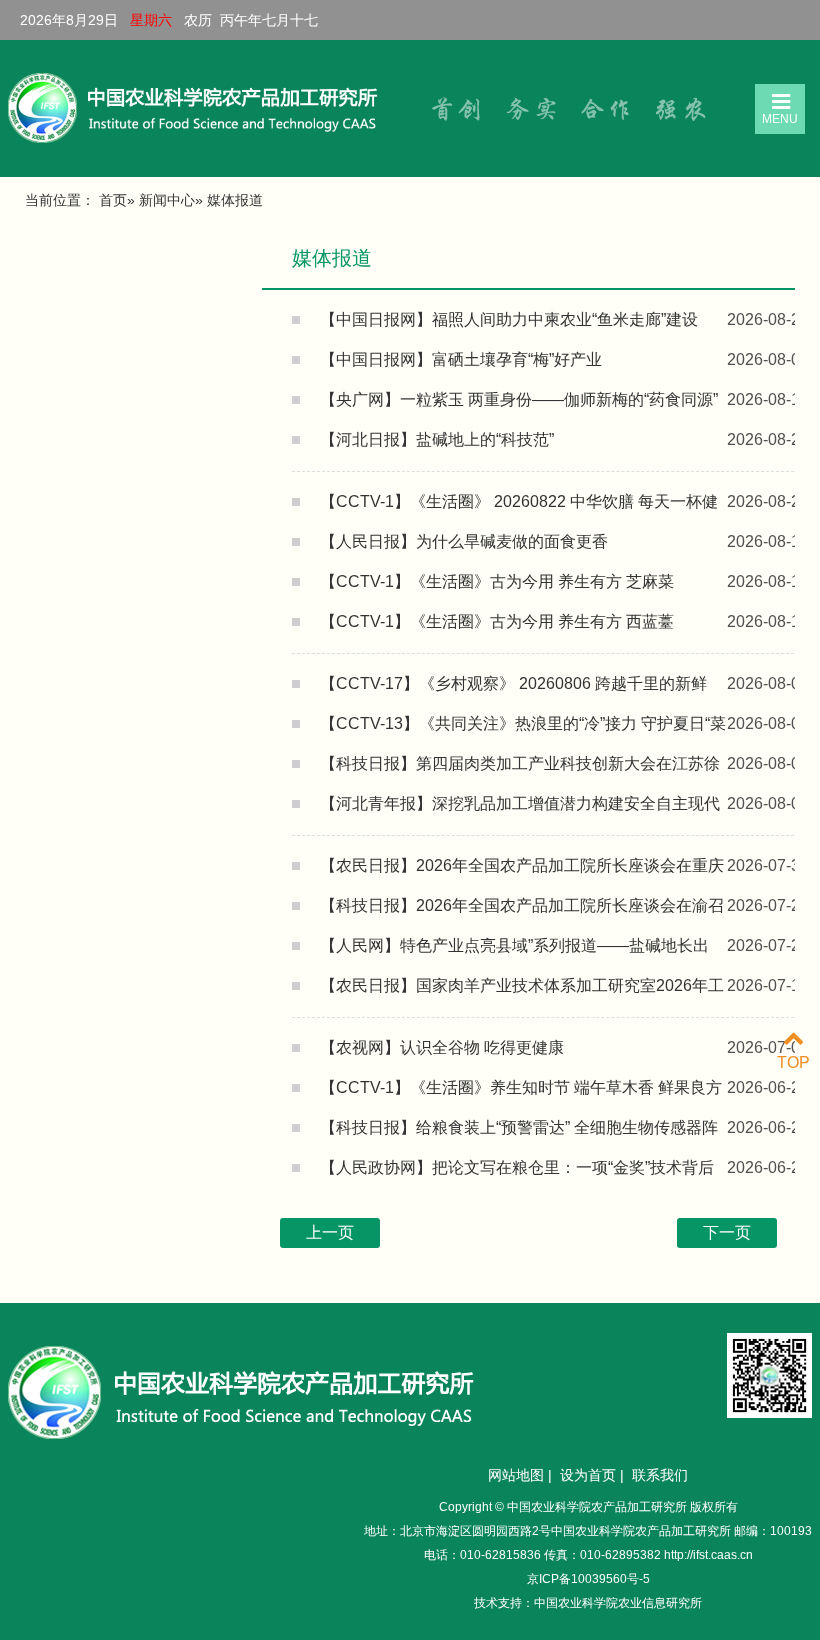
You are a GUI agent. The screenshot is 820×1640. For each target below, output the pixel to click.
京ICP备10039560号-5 (588, 1579)
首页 (113, 200)
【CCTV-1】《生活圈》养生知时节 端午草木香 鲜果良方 (521, 1087)
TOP (793, 1062)
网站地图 (516, 1475)
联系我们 (660, 1475)
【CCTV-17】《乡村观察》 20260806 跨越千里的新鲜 (513, 683)
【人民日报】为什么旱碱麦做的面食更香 (464, 541)
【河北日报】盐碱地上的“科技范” (437, 439)
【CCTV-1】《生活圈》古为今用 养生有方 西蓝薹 (497, 621)
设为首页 (588, 1475)
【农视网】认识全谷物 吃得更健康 (442, 1047)
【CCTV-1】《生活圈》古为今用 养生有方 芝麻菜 (497, 581)
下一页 (727, 1232)
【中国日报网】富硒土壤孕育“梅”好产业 (461, 359)
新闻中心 (167, 200)
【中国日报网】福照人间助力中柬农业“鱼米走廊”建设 (509, 319)
